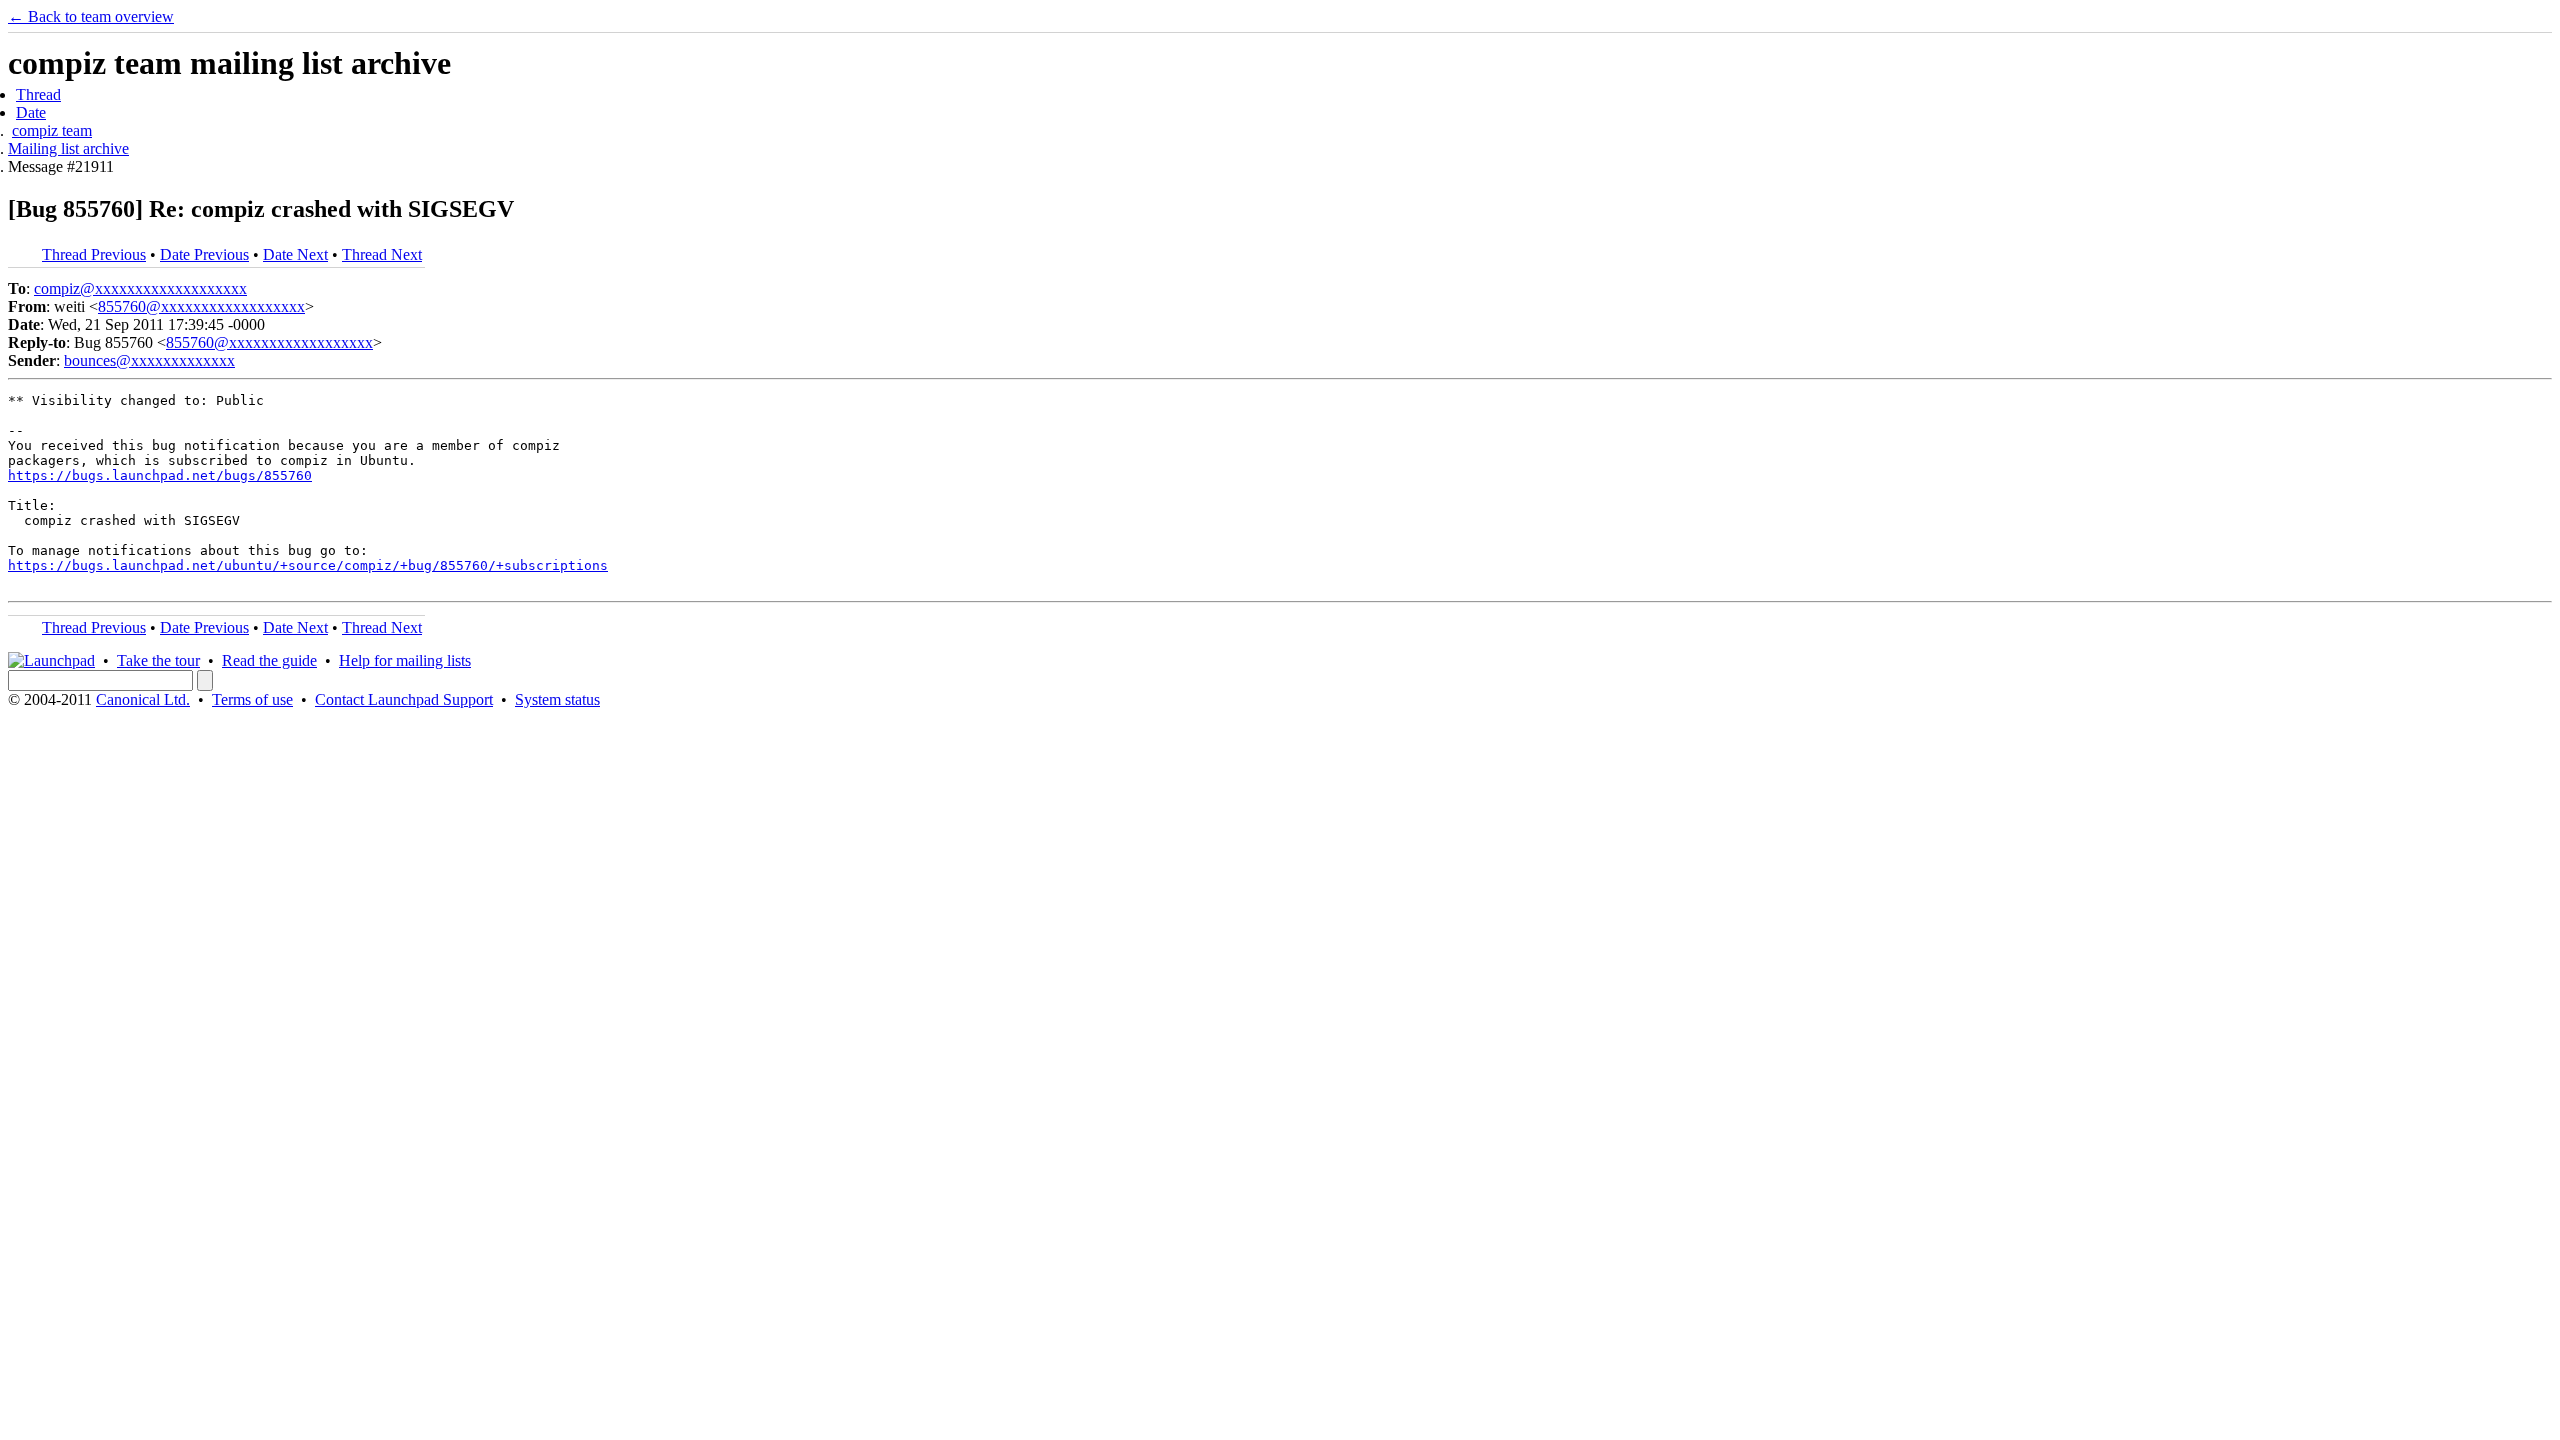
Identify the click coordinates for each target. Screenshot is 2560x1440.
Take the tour (158, 660)
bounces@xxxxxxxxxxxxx (149, 360)
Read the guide (269, 660)
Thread (38, 94)
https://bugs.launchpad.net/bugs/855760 (160, 475)
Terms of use (252, 699)
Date (31, 112)
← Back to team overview (91, 16)
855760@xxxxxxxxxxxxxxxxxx (201, 306)
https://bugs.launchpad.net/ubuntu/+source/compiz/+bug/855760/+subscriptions (308, 565)
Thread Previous (94, 254)
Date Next (295, 254)
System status (557, 699)
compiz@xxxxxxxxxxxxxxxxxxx (140, 288)
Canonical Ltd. (143, 699)
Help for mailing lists (405, 660)
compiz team (52, 130)
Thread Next (382, 254)
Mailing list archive (68, 148)
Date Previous (204, 254)
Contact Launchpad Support (404, 699)
